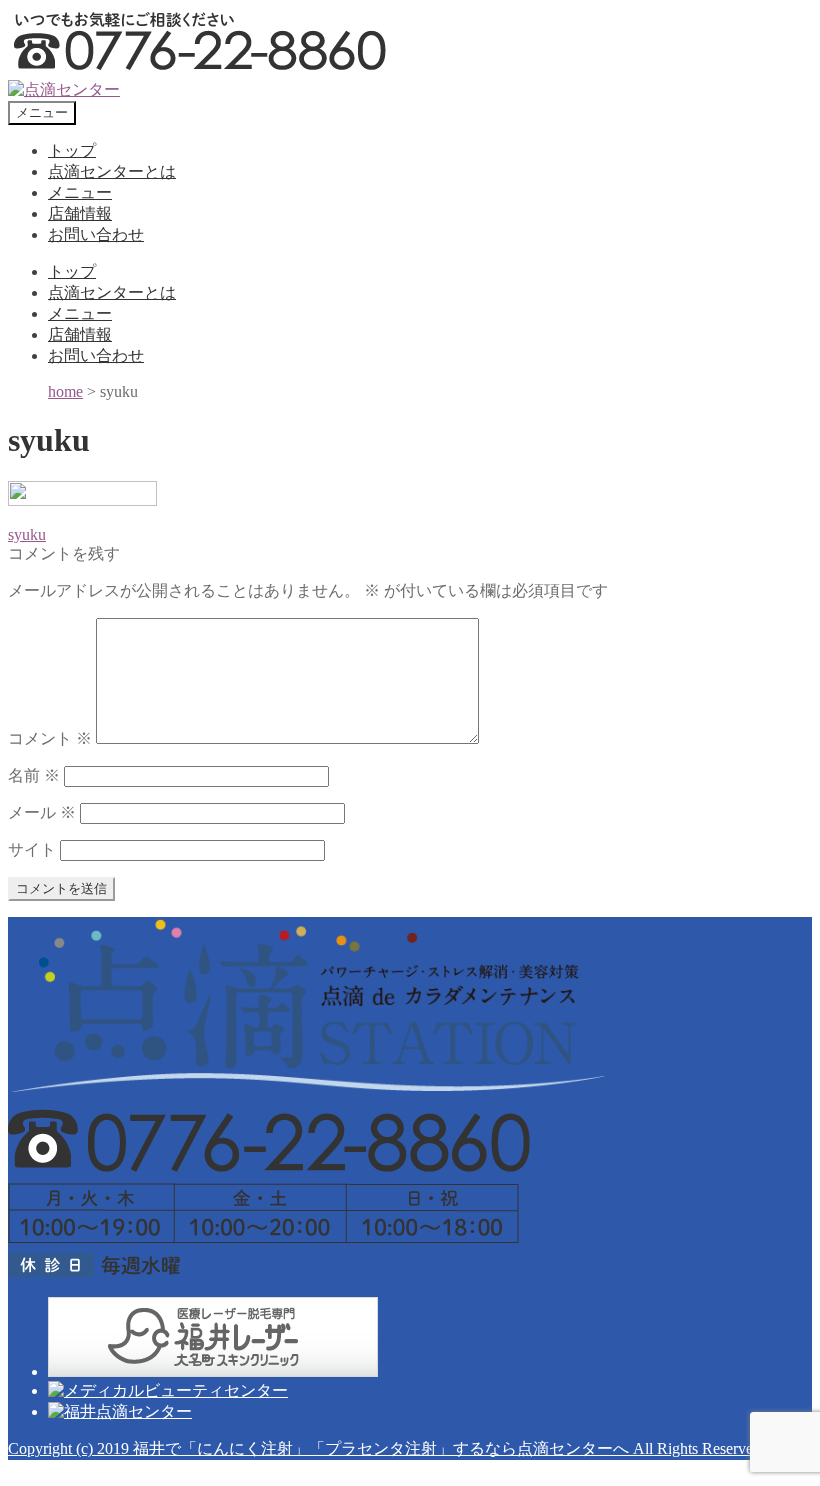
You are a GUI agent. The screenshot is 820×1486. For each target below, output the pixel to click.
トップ (72, 150)
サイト (32, 849)
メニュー (80, 192)
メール (42, 812)
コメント (50, 738)
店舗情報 (80, 213)
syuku (27, 534)
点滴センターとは (112, 171)
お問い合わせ (96, 234)
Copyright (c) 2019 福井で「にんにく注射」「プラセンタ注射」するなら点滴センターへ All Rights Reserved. (386, 1448)
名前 (34, 775)
